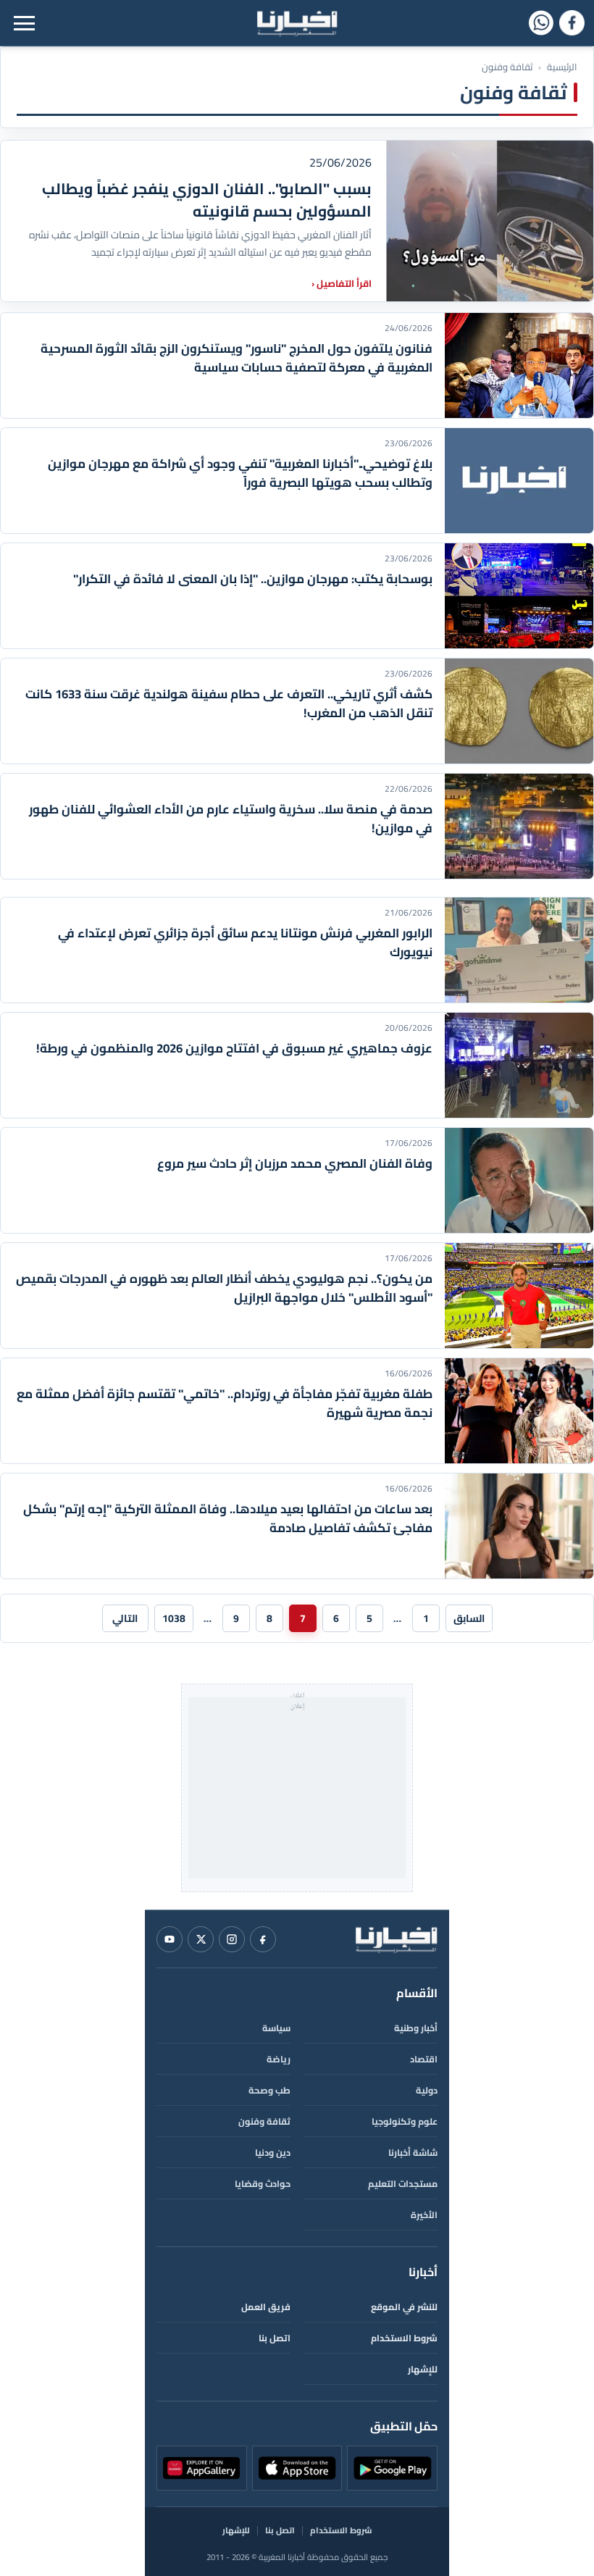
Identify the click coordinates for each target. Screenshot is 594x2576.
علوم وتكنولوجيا (405, 2121)
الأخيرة (424, 2215)
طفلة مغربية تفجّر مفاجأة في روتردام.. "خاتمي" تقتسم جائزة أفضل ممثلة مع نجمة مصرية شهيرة (225, 1403)
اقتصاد (424, 2059)
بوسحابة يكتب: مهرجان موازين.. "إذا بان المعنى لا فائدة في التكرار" (253, 579)
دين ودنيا (273, 2153)
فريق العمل (266, 2307)
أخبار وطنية (416, 2028)
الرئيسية (562, 67)
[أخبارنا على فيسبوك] (572, 23)
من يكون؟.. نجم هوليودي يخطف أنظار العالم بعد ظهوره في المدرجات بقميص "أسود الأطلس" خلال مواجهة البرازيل (224, 1288)
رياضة (279, 2059)
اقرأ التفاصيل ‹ (342, 283)
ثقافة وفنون (264, 2121)
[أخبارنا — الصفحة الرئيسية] (297, 23)
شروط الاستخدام (404, 2338)
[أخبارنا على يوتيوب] (170, 1939)
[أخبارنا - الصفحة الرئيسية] (396, 1939)
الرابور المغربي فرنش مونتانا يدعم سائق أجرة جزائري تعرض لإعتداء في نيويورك (245, 942)
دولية (427, 2090)
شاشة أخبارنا (413, 2153)
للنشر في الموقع (404, 2307)
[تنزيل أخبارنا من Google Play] (392, 2468)
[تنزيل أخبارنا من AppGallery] (202, 2468)
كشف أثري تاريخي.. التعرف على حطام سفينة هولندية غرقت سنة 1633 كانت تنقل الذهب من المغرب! (229, 703)
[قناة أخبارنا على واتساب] (541, 23)
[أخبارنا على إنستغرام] (232, 1939)
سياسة (276, 2028)
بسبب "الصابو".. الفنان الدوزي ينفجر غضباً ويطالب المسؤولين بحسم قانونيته (207, 200)
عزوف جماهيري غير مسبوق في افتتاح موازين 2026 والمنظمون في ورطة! (234, 1048)
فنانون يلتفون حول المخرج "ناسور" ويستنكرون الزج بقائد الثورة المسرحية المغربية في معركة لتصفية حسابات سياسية (237, 358)
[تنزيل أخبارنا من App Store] (297, 2468)
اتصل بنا (275, 2338)
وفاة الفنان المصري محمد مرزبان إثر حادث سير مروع (295, 1163)
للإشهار (423, 2369)
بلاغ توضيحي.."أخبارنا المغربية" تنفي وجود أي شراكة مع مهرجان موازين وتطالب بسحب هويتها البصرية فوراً (240, 473)
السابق (469, 1618)
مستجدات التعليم (403, 2184)
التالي (125, 1618)
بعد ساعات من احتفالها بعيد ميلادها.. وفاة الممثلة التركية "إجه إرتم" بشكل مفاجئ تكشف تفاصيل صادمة (228, 1518)
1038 (174, 1618)
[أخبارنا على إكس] (201, 1939)
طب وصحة (269, 2090)
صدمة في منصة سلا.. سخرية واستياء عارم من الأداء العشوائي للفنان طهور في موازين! (231, 819)
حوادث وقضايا (263, 2184)
